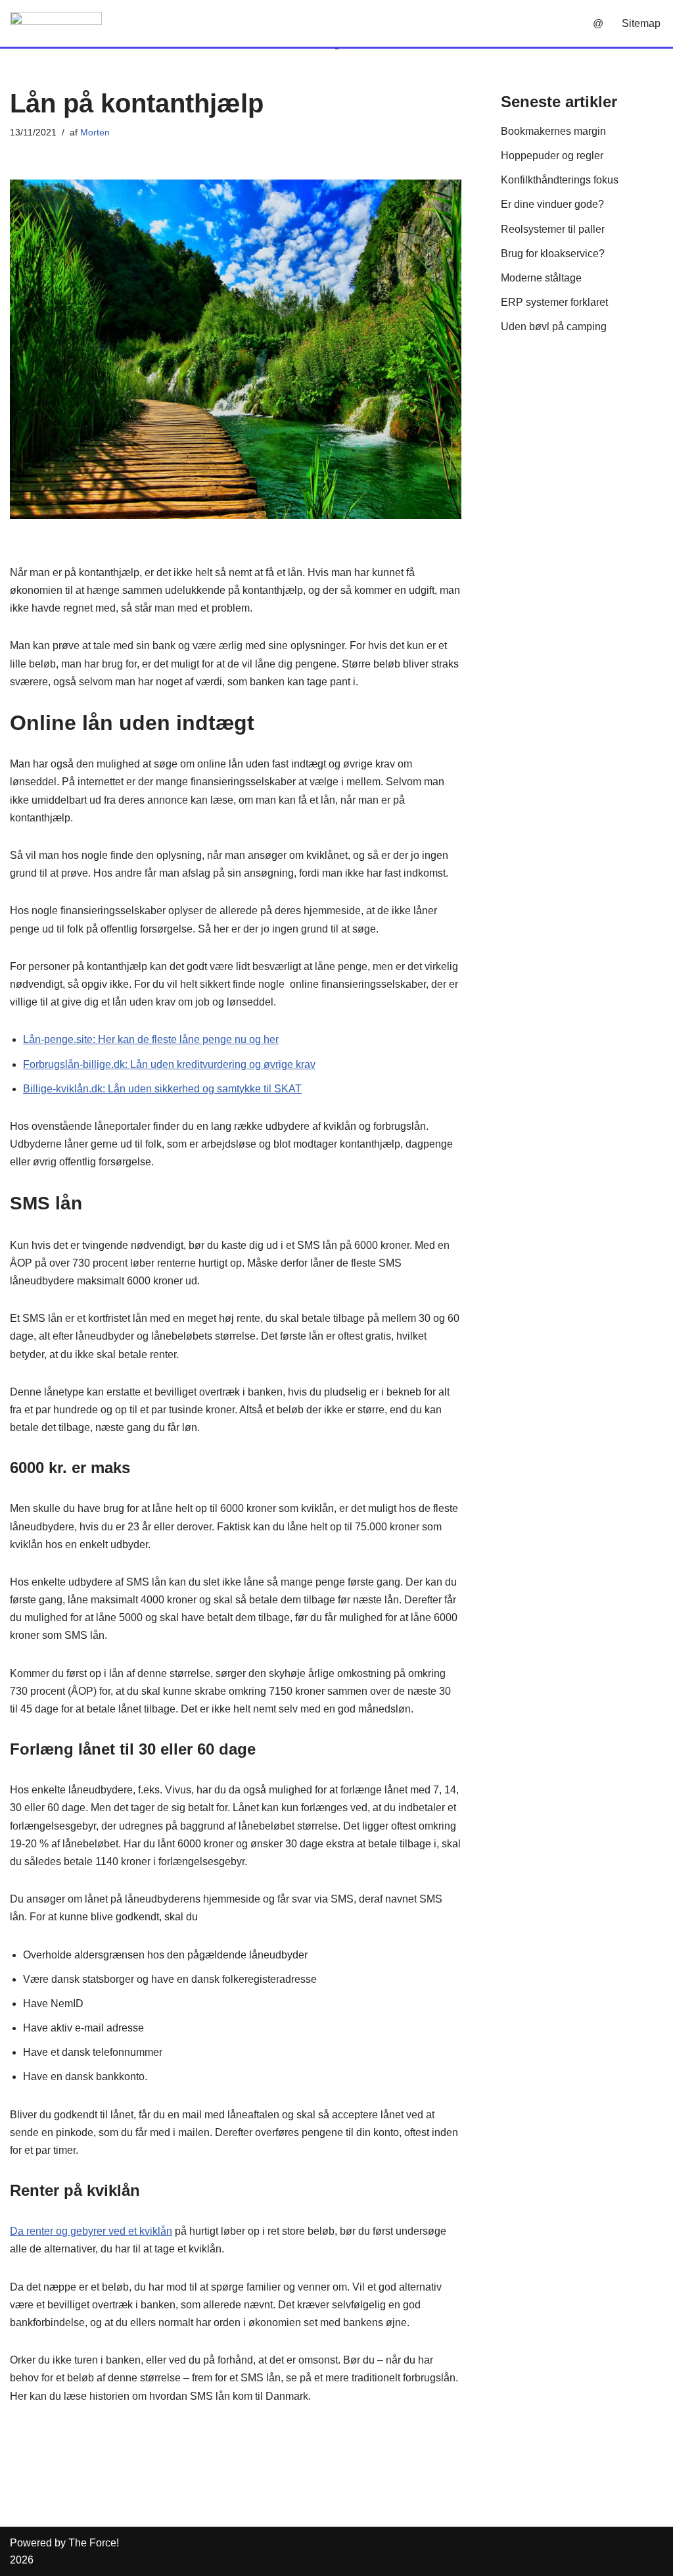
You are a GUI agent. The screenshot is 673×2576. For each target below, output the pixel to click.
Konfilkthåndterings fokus (560, 180)
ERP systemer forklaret (554, 302)
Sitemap (641, 23)
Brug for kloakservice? (553, 254)
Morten (95, 132)
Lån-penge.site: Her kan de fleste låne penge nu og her (151, 1039)
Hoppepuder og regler (552, 156)
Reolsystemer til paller (553, 229)
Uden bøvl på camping (554, 327)
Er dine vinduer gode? (552, 204)
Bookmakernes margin (553, 131)
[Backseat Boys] (56, 23)
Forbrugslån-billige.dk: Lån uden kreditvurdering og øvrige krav (169, 1064)
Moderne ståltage (541, 278)
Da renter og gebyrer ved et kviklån (91, 2231)
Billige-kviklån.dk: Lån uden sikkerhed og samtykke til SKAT (162, 1089)
